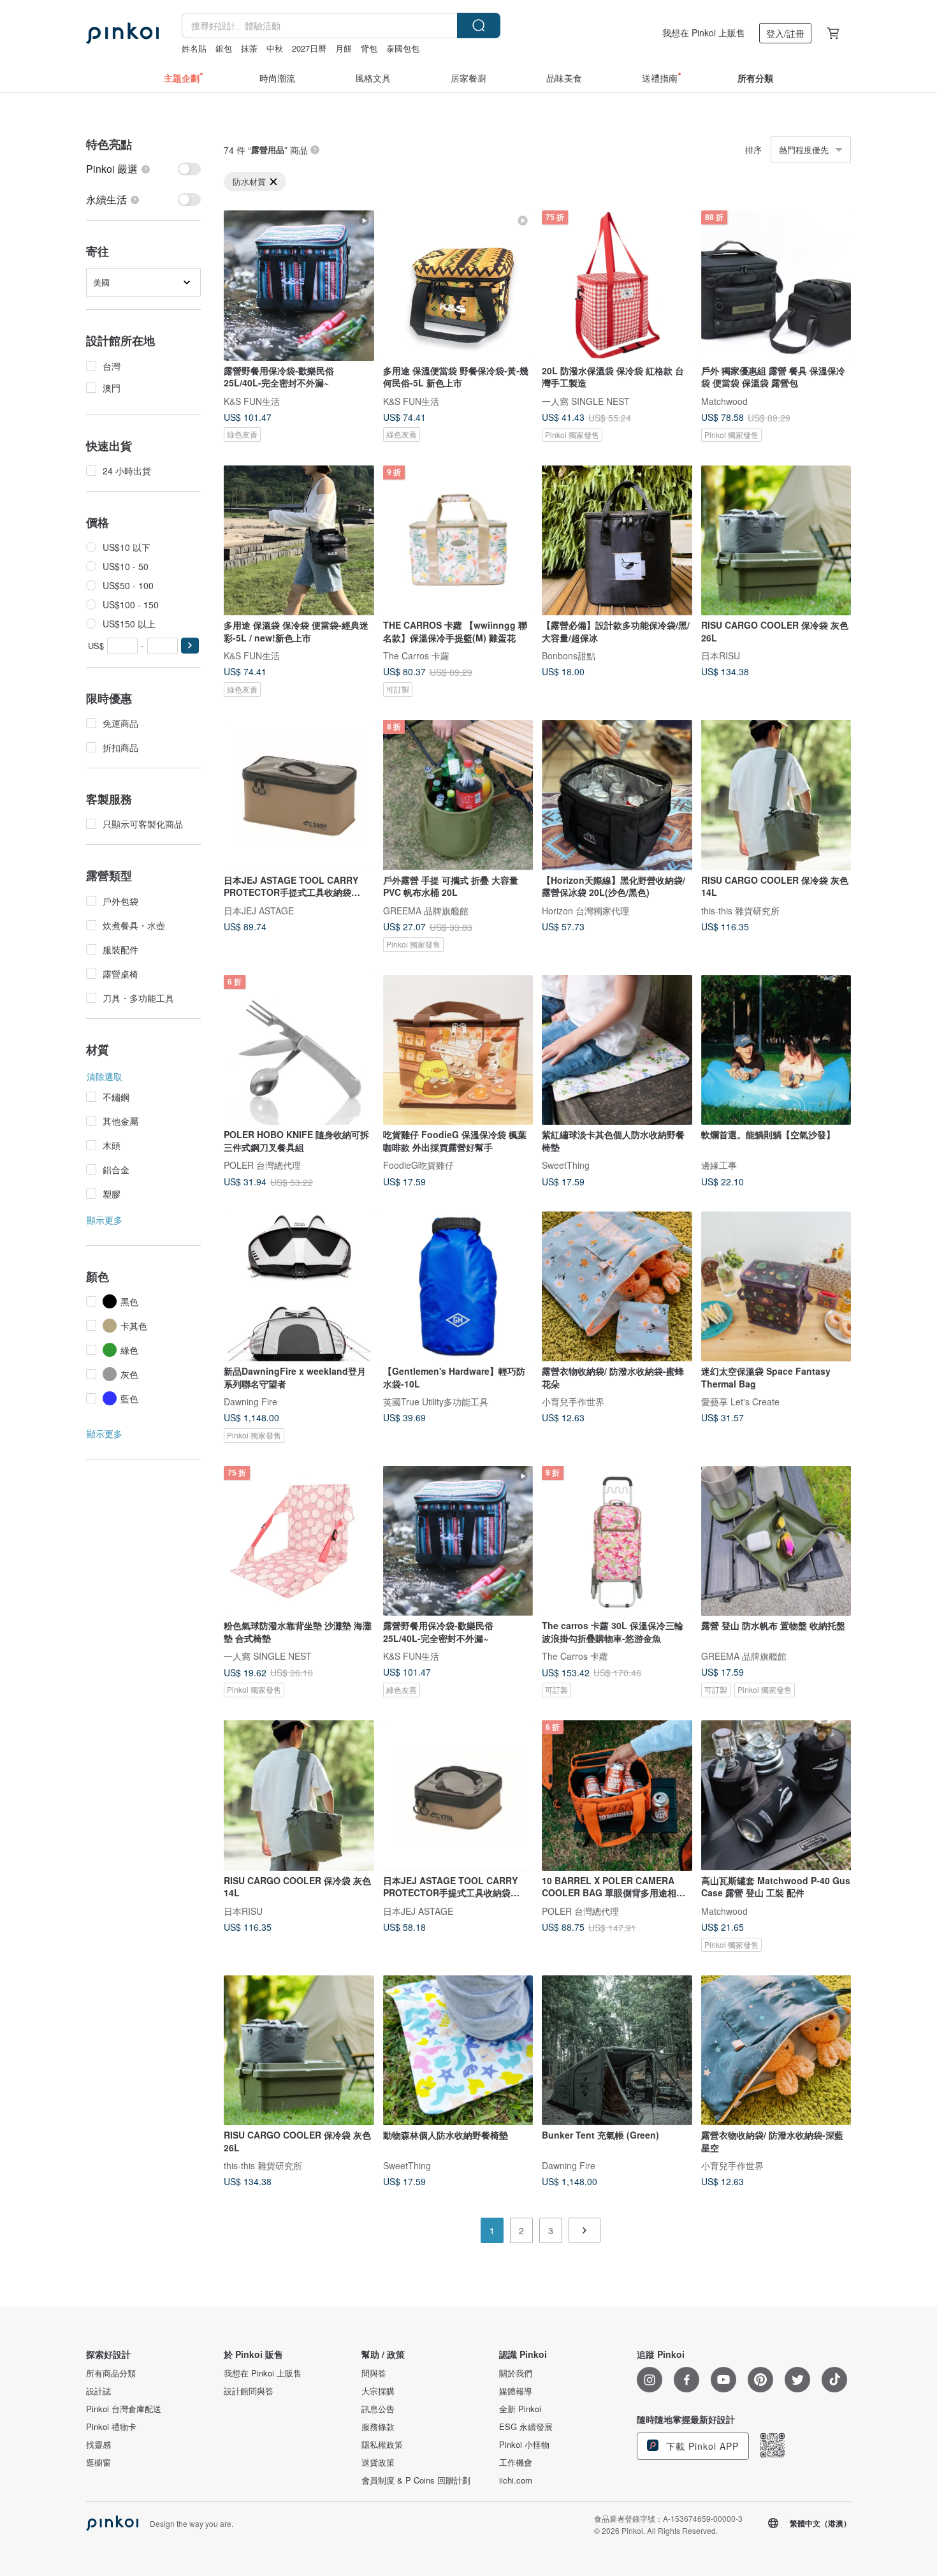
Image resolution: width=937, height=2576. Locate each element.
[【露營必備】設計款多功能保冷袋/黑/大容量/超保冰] (617, 541)
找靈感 (98, 2445)
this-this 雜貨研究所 (740, 910)
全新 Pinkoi (520, 2409)
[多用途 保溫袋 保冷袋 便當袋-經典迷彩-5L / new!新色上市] (299, 541)
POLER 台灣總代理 (262, 1165)
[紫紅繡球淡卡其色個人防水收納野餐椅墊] (617, 1050)
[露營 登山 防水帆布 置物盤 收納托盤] (776, 1541)
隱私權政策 (382, 2445)
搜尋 (479, 26)
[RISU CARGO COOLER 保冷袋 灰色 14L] (776, 795)
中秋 (275, 48)
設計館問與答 (249, 2391)
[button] (190, 646)
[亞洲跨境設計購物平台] (122, 33)
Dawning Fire (251, 1401)
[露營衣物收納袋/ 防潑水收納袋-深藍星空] (776, 2051)
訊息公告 (378, 2409)
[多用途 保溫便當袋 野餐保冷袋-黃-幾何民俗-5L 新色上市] (458, 286)
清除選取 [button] (105, 1076)
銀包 (224, 48)
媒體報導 (516, 2391)
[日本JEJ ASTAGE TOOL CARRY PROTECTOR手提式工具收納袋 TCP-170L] (458, 1796)
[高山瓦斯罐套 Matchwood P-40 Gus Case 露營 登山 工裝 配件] (776, 1796)
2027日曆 (309, 48)
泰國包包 (403, 48)
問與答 (374, 2373)
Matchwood (724, 400)
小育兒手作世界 (573, 1401)
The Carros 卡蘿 (416, 655)
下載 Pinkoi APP (701, 2446)
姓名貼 (194, 48)
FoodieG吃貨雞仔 (418, 1165)
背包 (369, 48)
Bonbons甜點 (569, 655)
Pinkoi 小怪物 (524, 2445)
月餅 (344, 48)
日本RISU (721, 655)
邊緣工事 (719, 1165)
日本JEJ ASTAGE (259, 910)
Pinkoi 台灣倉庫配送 (124, 2409)
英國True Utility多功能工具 (436, 1401)
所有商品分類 (111, 2373)
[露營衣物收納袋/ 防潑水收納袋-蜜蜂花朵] (617, 1287)
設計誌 (98, 2391)
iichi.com (516, 2480)
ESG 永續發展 (526, 2427)
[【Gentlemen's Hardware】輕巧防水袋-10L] (458, 1287)
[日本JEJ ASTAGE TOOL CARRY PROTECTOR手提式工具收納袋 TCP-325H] (299, 795)
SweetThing (566, 1165)
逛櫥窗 (98, 2463)
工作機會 (516, 2463)
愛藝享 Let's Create (740, 1401)
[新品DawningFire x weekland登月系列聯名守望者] (299, 1287)
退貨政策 (378, 2463)
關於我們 (516, 2373)
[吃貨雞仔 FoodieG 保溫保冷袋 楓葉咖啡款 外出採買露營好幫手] (458, 1050)
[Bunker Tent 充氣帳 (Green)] (617, 2051)
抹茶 (249, 48)
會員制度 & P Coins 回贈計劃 (416, 2480)
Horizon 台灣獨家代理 (585, 910)
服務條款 (378, 2427)
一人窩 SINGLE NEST (586, 400)
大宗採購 (378, 2391)
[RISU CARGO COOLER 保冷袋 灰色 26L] (776, 541)
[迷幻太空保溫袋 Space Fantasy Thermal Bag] (776, 1287)
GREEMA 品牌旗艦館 (426, 910)
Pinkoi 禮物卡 (111, 2427)
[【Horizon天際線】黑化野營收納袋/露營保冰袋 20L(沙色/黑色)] (617, 795)
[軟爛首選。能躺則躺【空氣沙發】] (776, 1050)
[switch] (143, 169)
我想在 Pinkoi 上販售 (704, 33)
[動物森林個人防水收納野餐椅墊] (458, 2051)
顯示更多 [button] (105, 1220)
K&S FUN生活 (252, 400)
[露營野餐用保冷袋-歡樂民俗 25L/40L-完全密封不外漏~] (299, 286)
